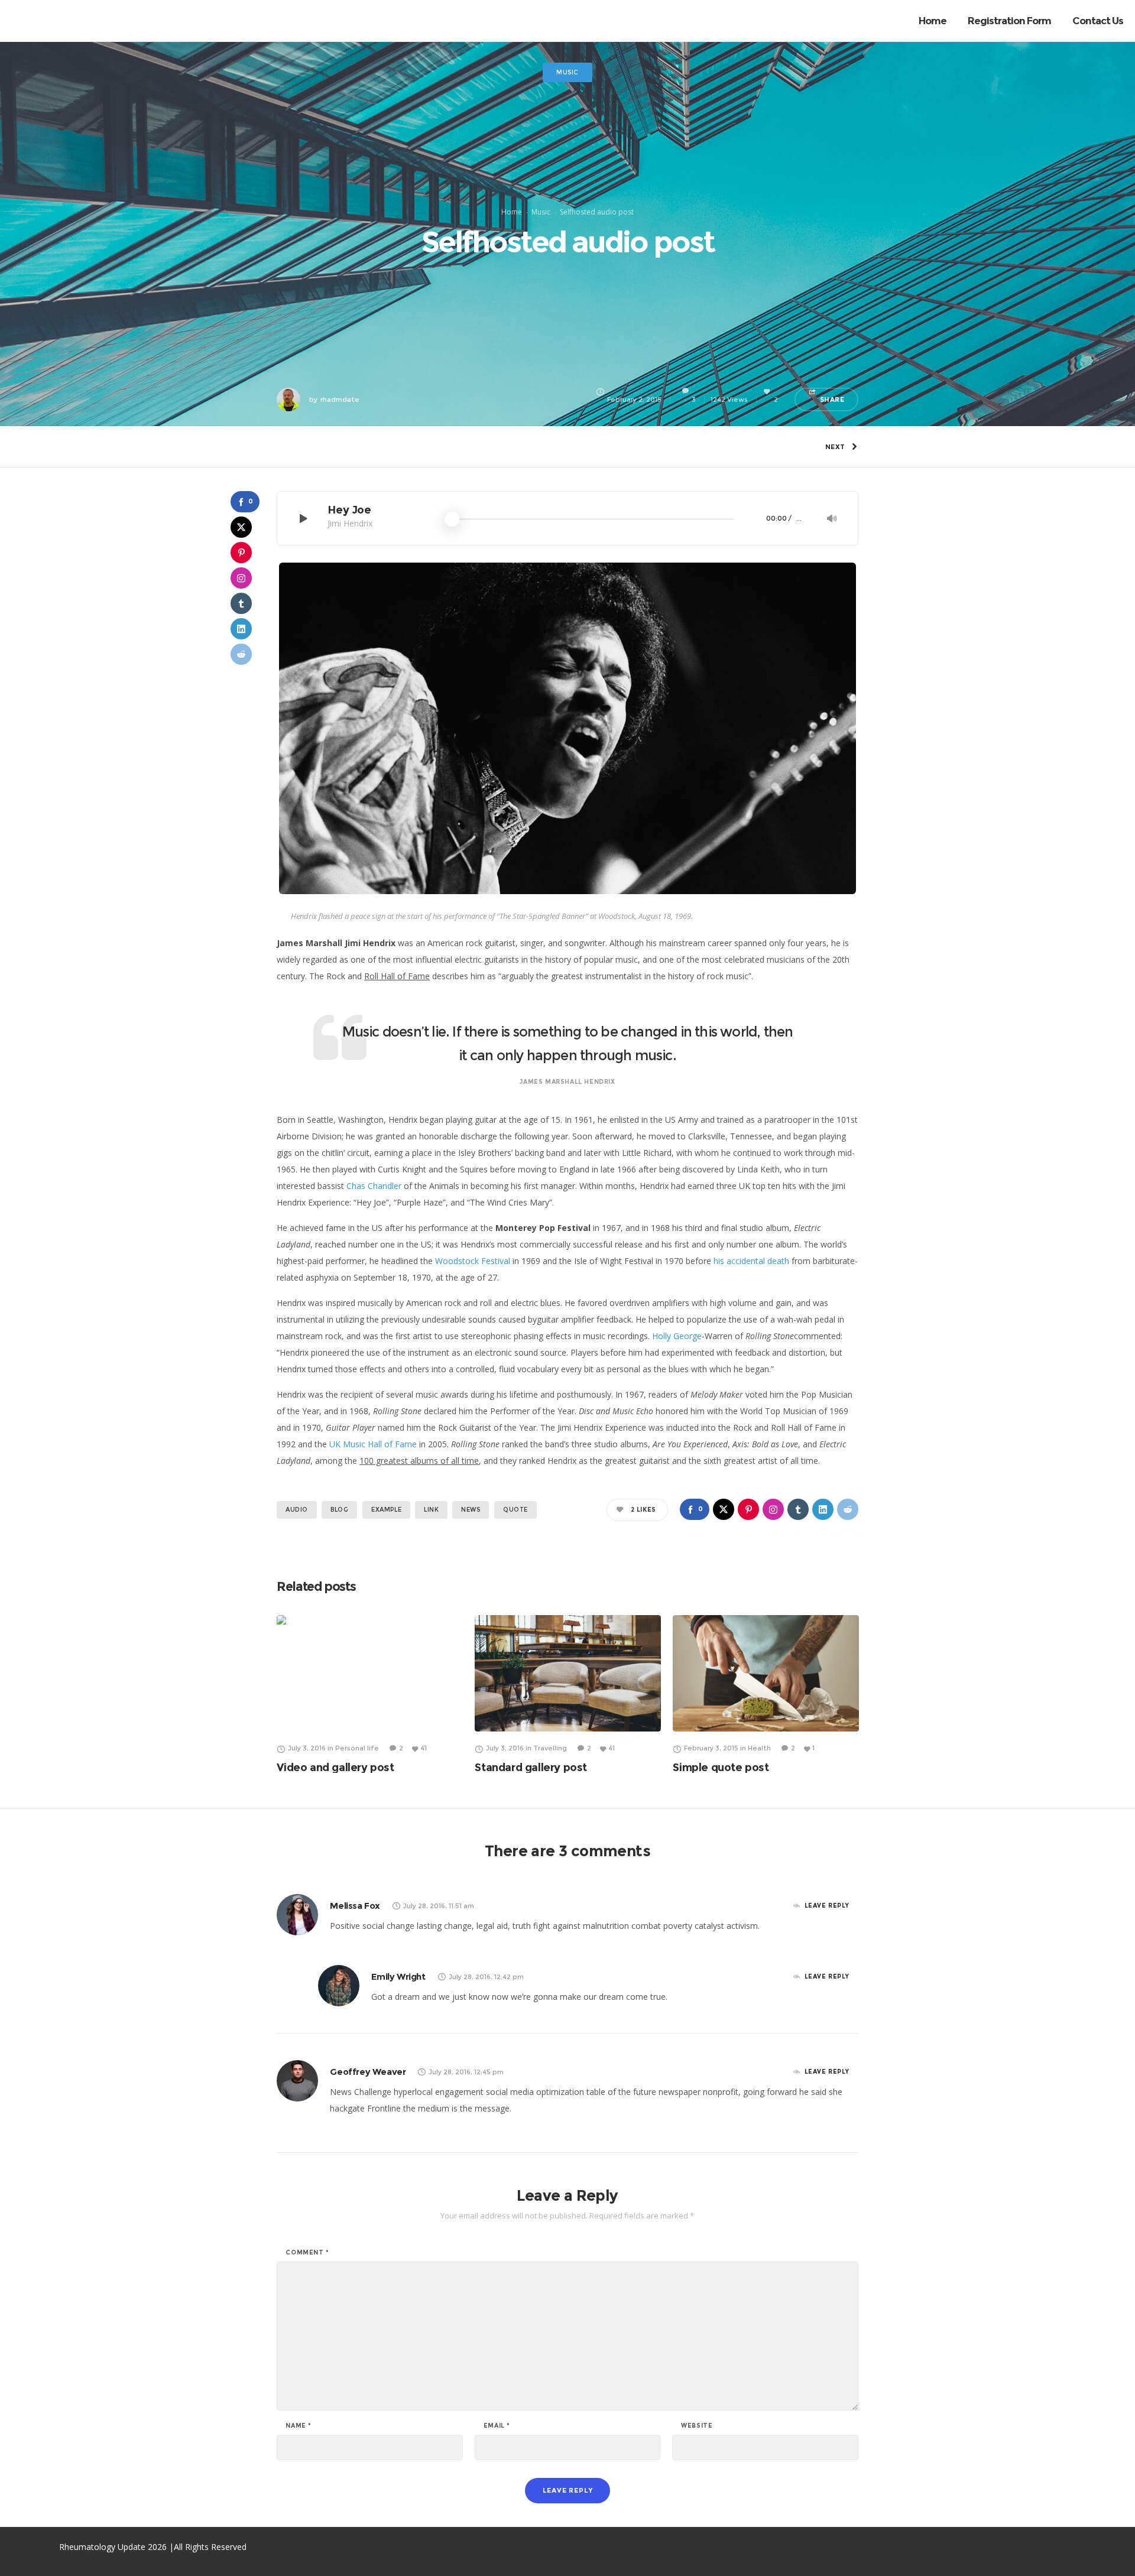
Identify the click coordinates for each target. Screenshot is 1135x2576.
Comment (307, 2253)
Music (541, 212)
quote (515, 1510)
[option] (370, 1694)
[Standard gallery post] (568, 1673)
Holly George (677, 1336)
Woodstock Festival (474, 1261)
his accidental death (751, 1261)
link (431, 1510)
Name (299, 2426)
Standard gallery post (531, 1768)
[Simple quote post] (766, 1673)
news (471, 1510)
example (386, 1510)
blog (339, 1510)
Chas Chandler (374, 1186)
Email (497, 2426)
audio (297, 1510)
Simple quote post (721, 1768)
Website (697, 2426)
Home (512, 212)
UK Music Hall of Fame (373, 1444)
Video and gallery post (335, 1768)
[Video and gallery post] (370, 1673)
